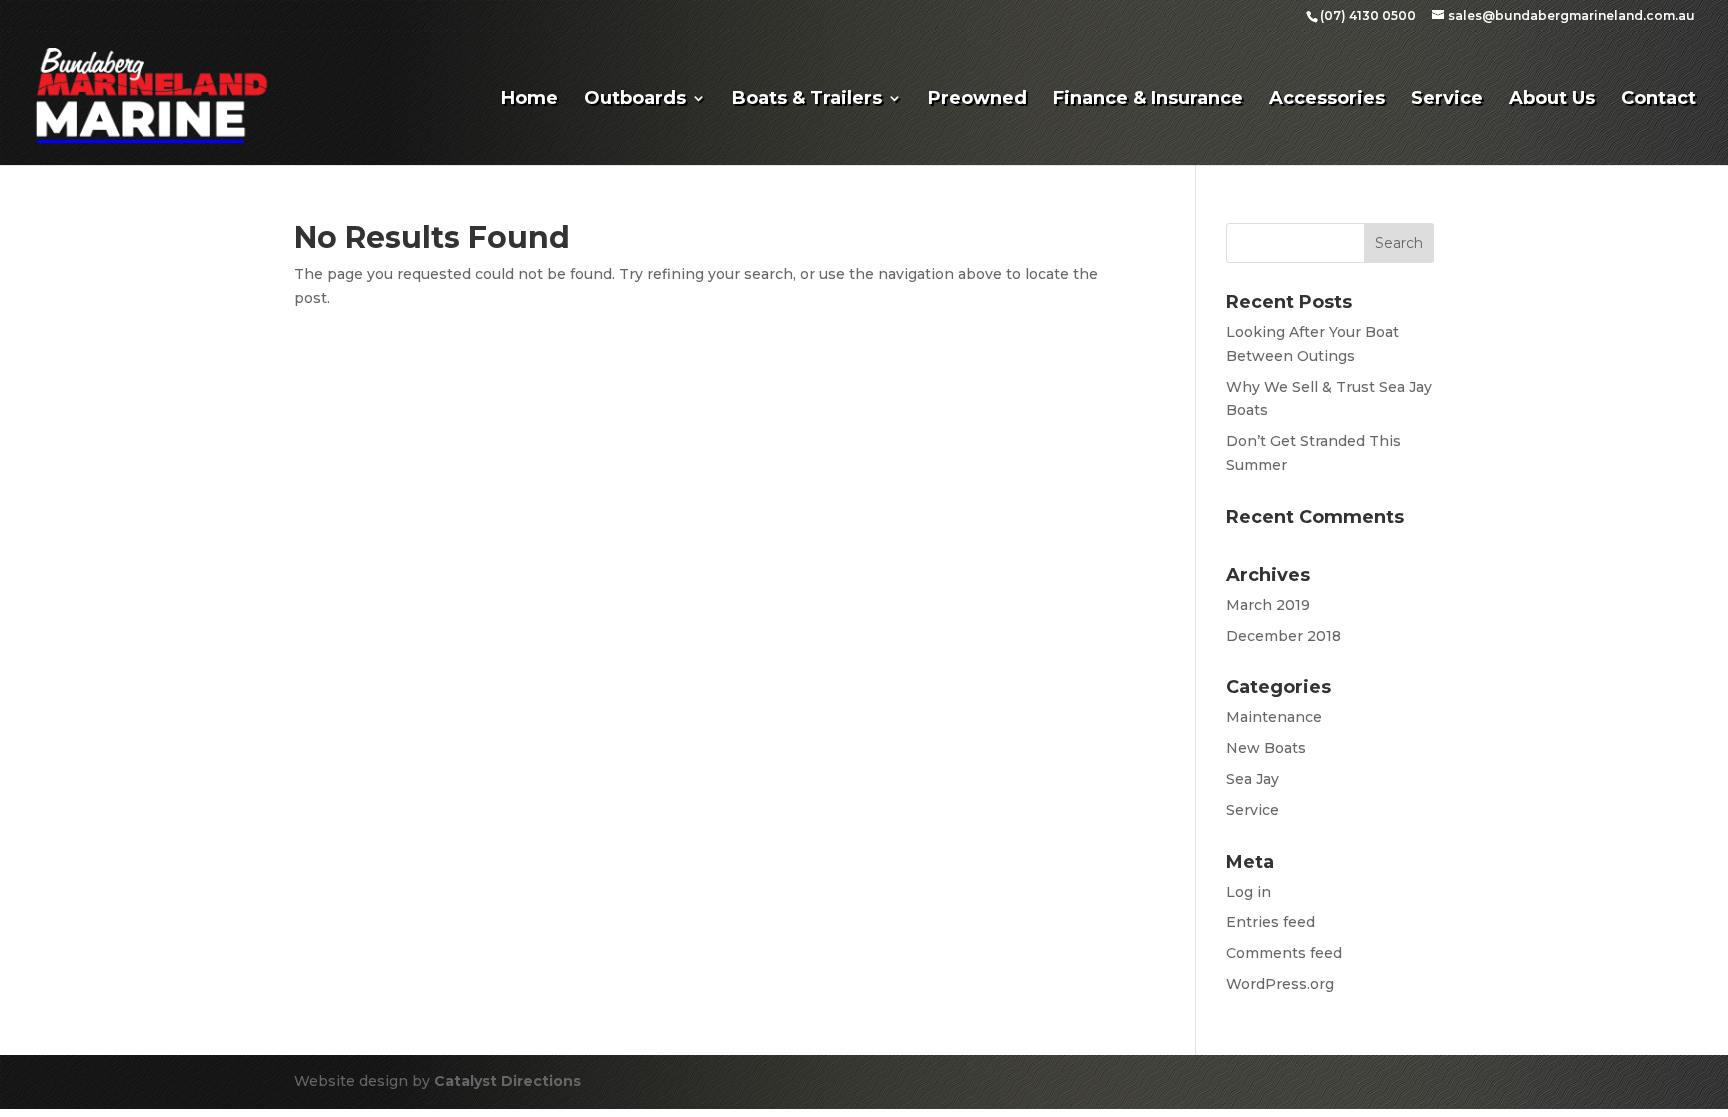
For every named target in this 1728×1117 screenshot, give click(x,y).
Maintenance (1274, 717)
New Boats (1266, 748)
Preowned (977, 100)
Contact (1658, 100)
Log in (1248, 892)
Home (529, 100)
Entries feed (1270, 922)
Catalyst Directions (507, 1081)
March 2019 (1268, 605)
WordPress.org (1280, 984)
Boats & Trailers (807, 100)
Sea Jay (1252, 779)
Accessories (1327, 100)
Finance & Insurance (1148, 100)
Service (1447, 100)
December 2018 (1283, 636)
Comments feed (1284, 953)
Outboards (635, 100)
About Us (1552, 100)
